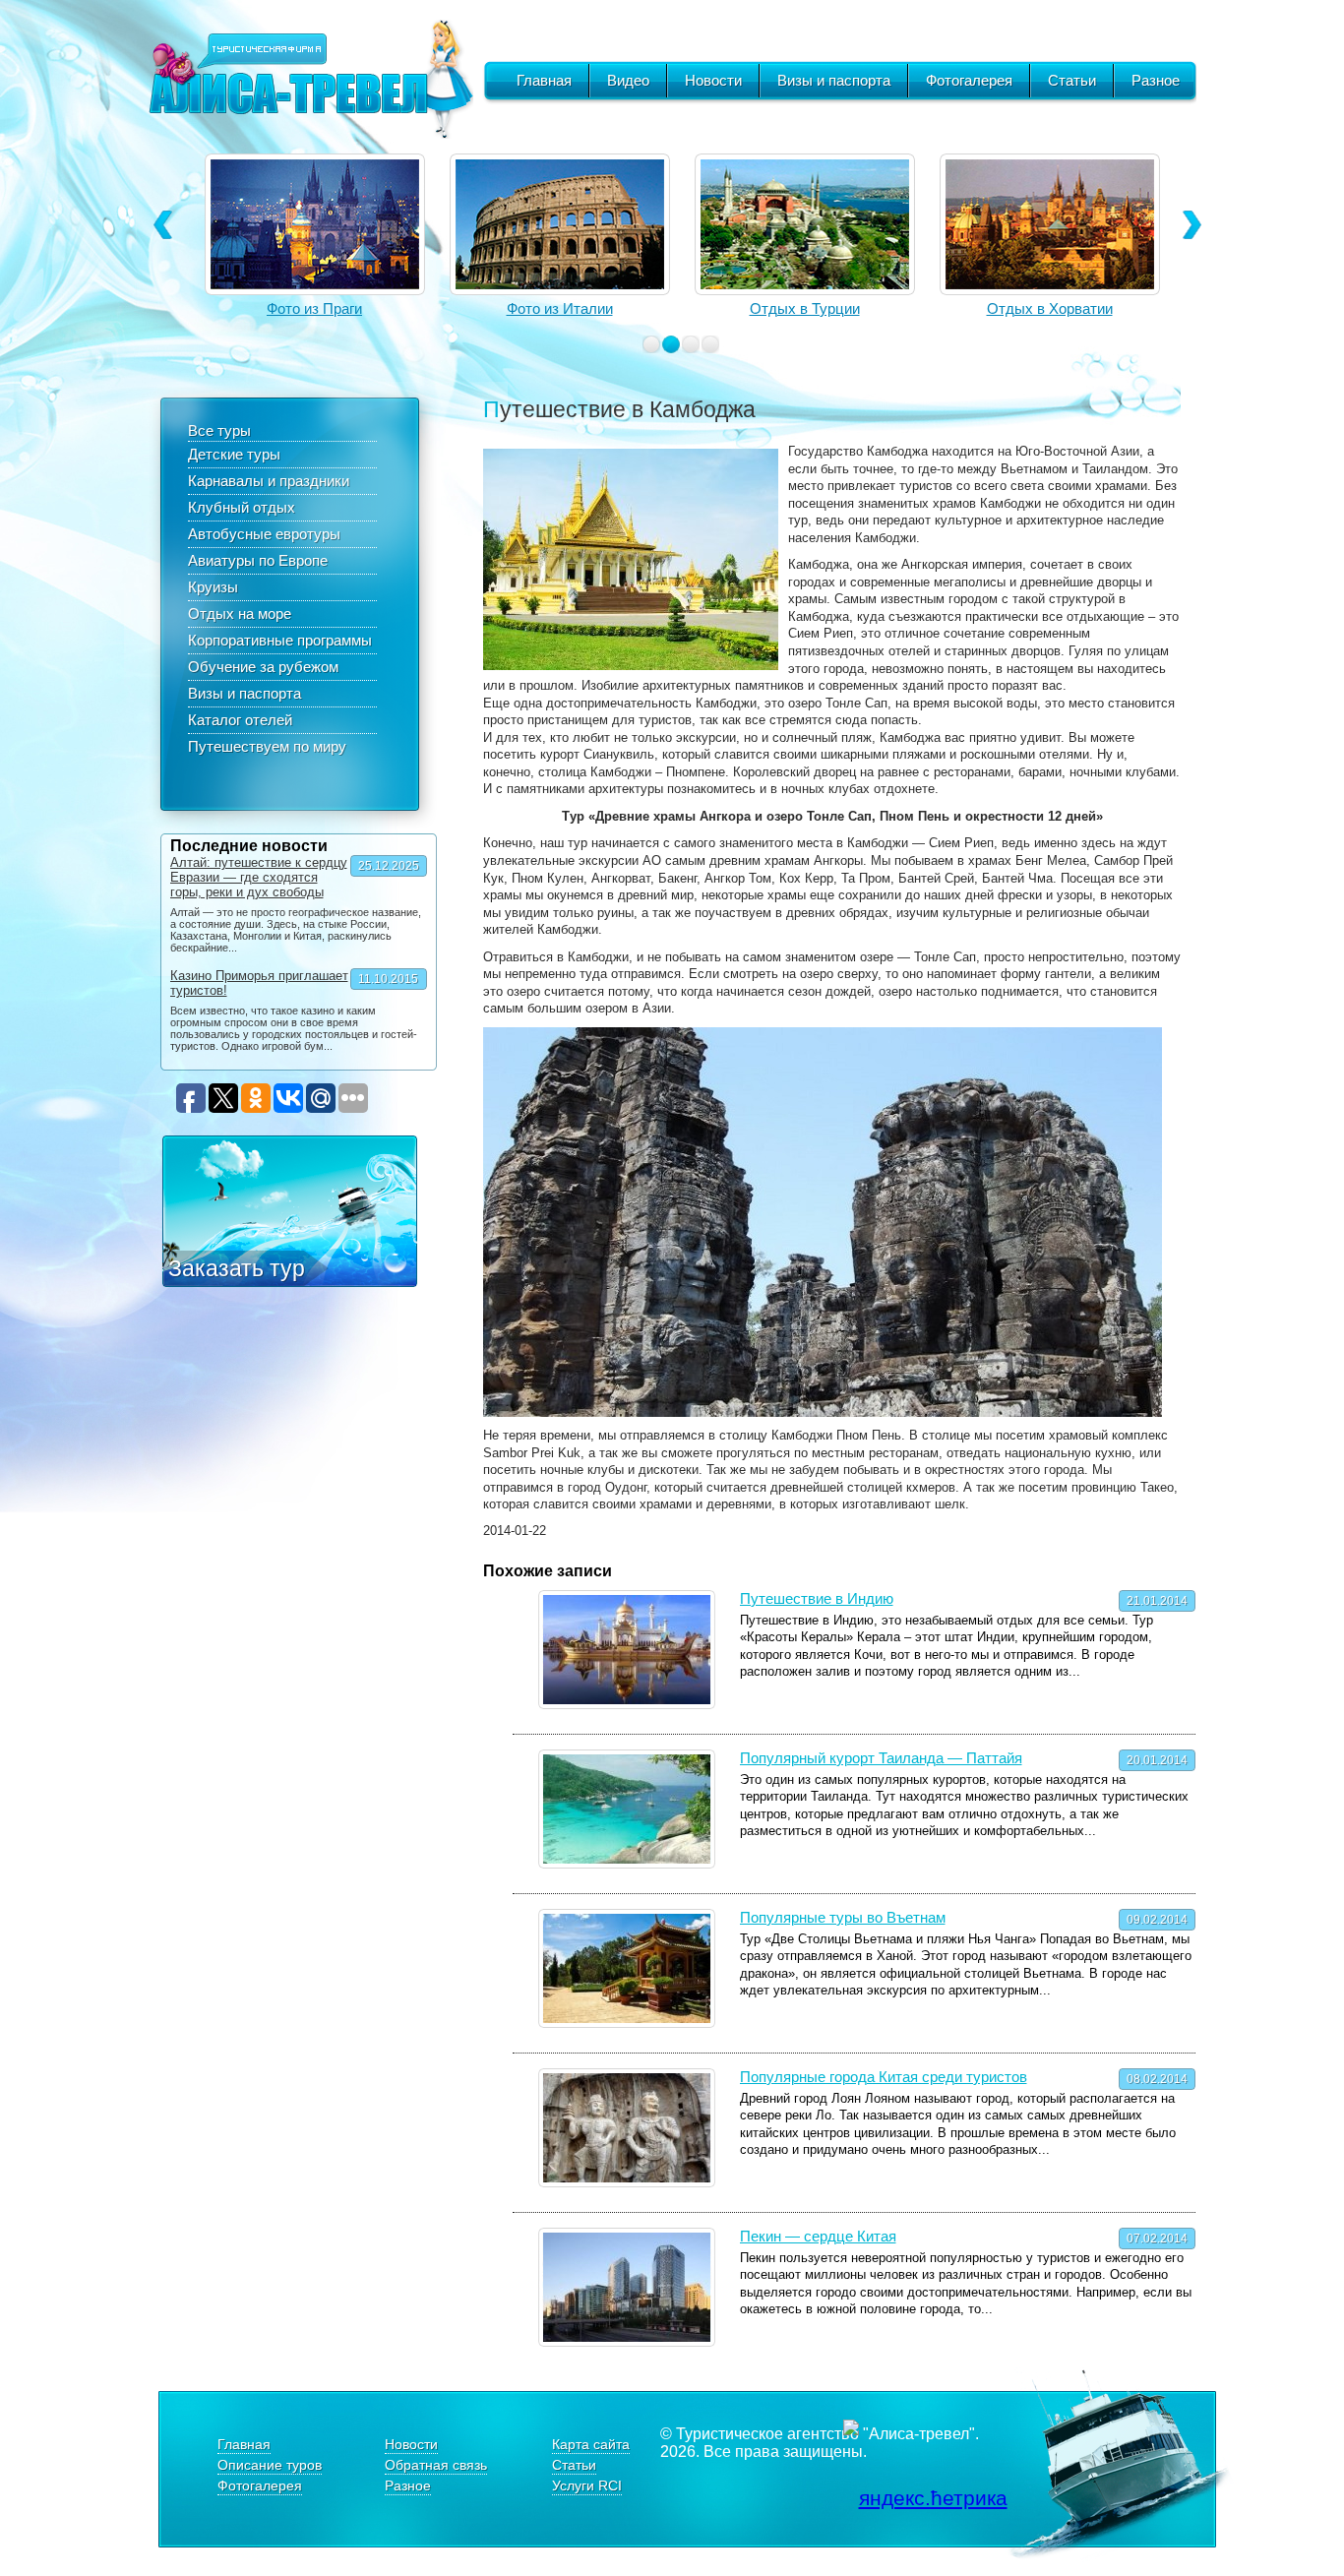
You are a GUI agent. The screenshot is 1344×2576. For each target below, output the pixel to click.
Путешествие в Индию (817, 1598)
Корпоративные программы (280, 640)
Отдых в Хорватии (1050, 308)
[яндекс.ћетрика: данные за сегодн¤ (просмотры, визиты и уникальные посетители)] (925, 2498)
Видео (628, 80)
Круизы (213, 587)
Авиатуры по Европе (258, 560)
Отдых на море (240, 613)
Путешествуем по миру (267, 746)
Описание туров (270, 2465)
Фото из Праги (314, 308)
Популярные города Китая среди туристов (884, 2077)
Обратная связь (436, 2465)
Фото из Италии (560, 308)
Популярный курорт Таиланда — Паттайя (881, 1758)
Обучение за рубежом (263, 667)
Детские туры (234, 454)
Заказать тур (237, 1268)
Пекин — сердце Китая (818, 2236)
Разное (1156, 80)
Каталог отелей (240, 720)
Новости (713, 80)
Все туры (219, 430)
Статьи (1072, 80)
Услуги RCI (587, 2485)
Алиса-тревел (311, 79)
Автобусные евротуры (264, 534)
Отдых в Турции (805, 308)
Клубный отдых (242, 507)
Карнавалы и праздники (269, 481)
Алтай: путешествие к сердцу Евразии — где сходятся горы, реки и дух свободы (259, 877)
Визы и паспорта (834, 80)
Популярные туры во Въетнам (843, 1917)
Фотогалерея (969, 80)
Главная (544, 80)
